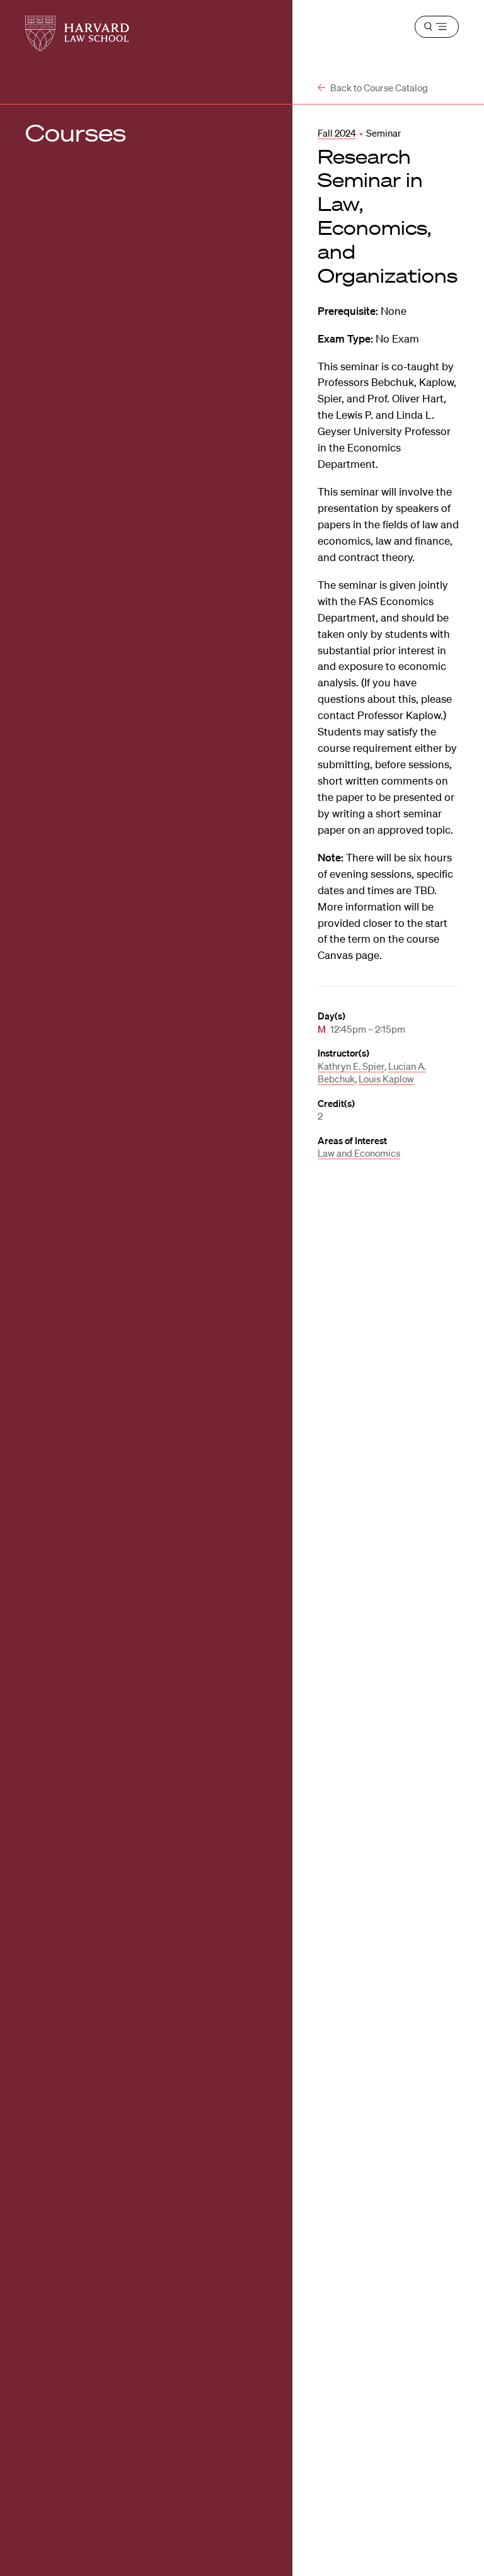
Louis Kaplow (386, 1079)
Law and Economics (359, 1153)
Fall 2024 (337, 133)
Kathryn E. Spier (351, 1066)
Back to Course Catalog (378, 88)
